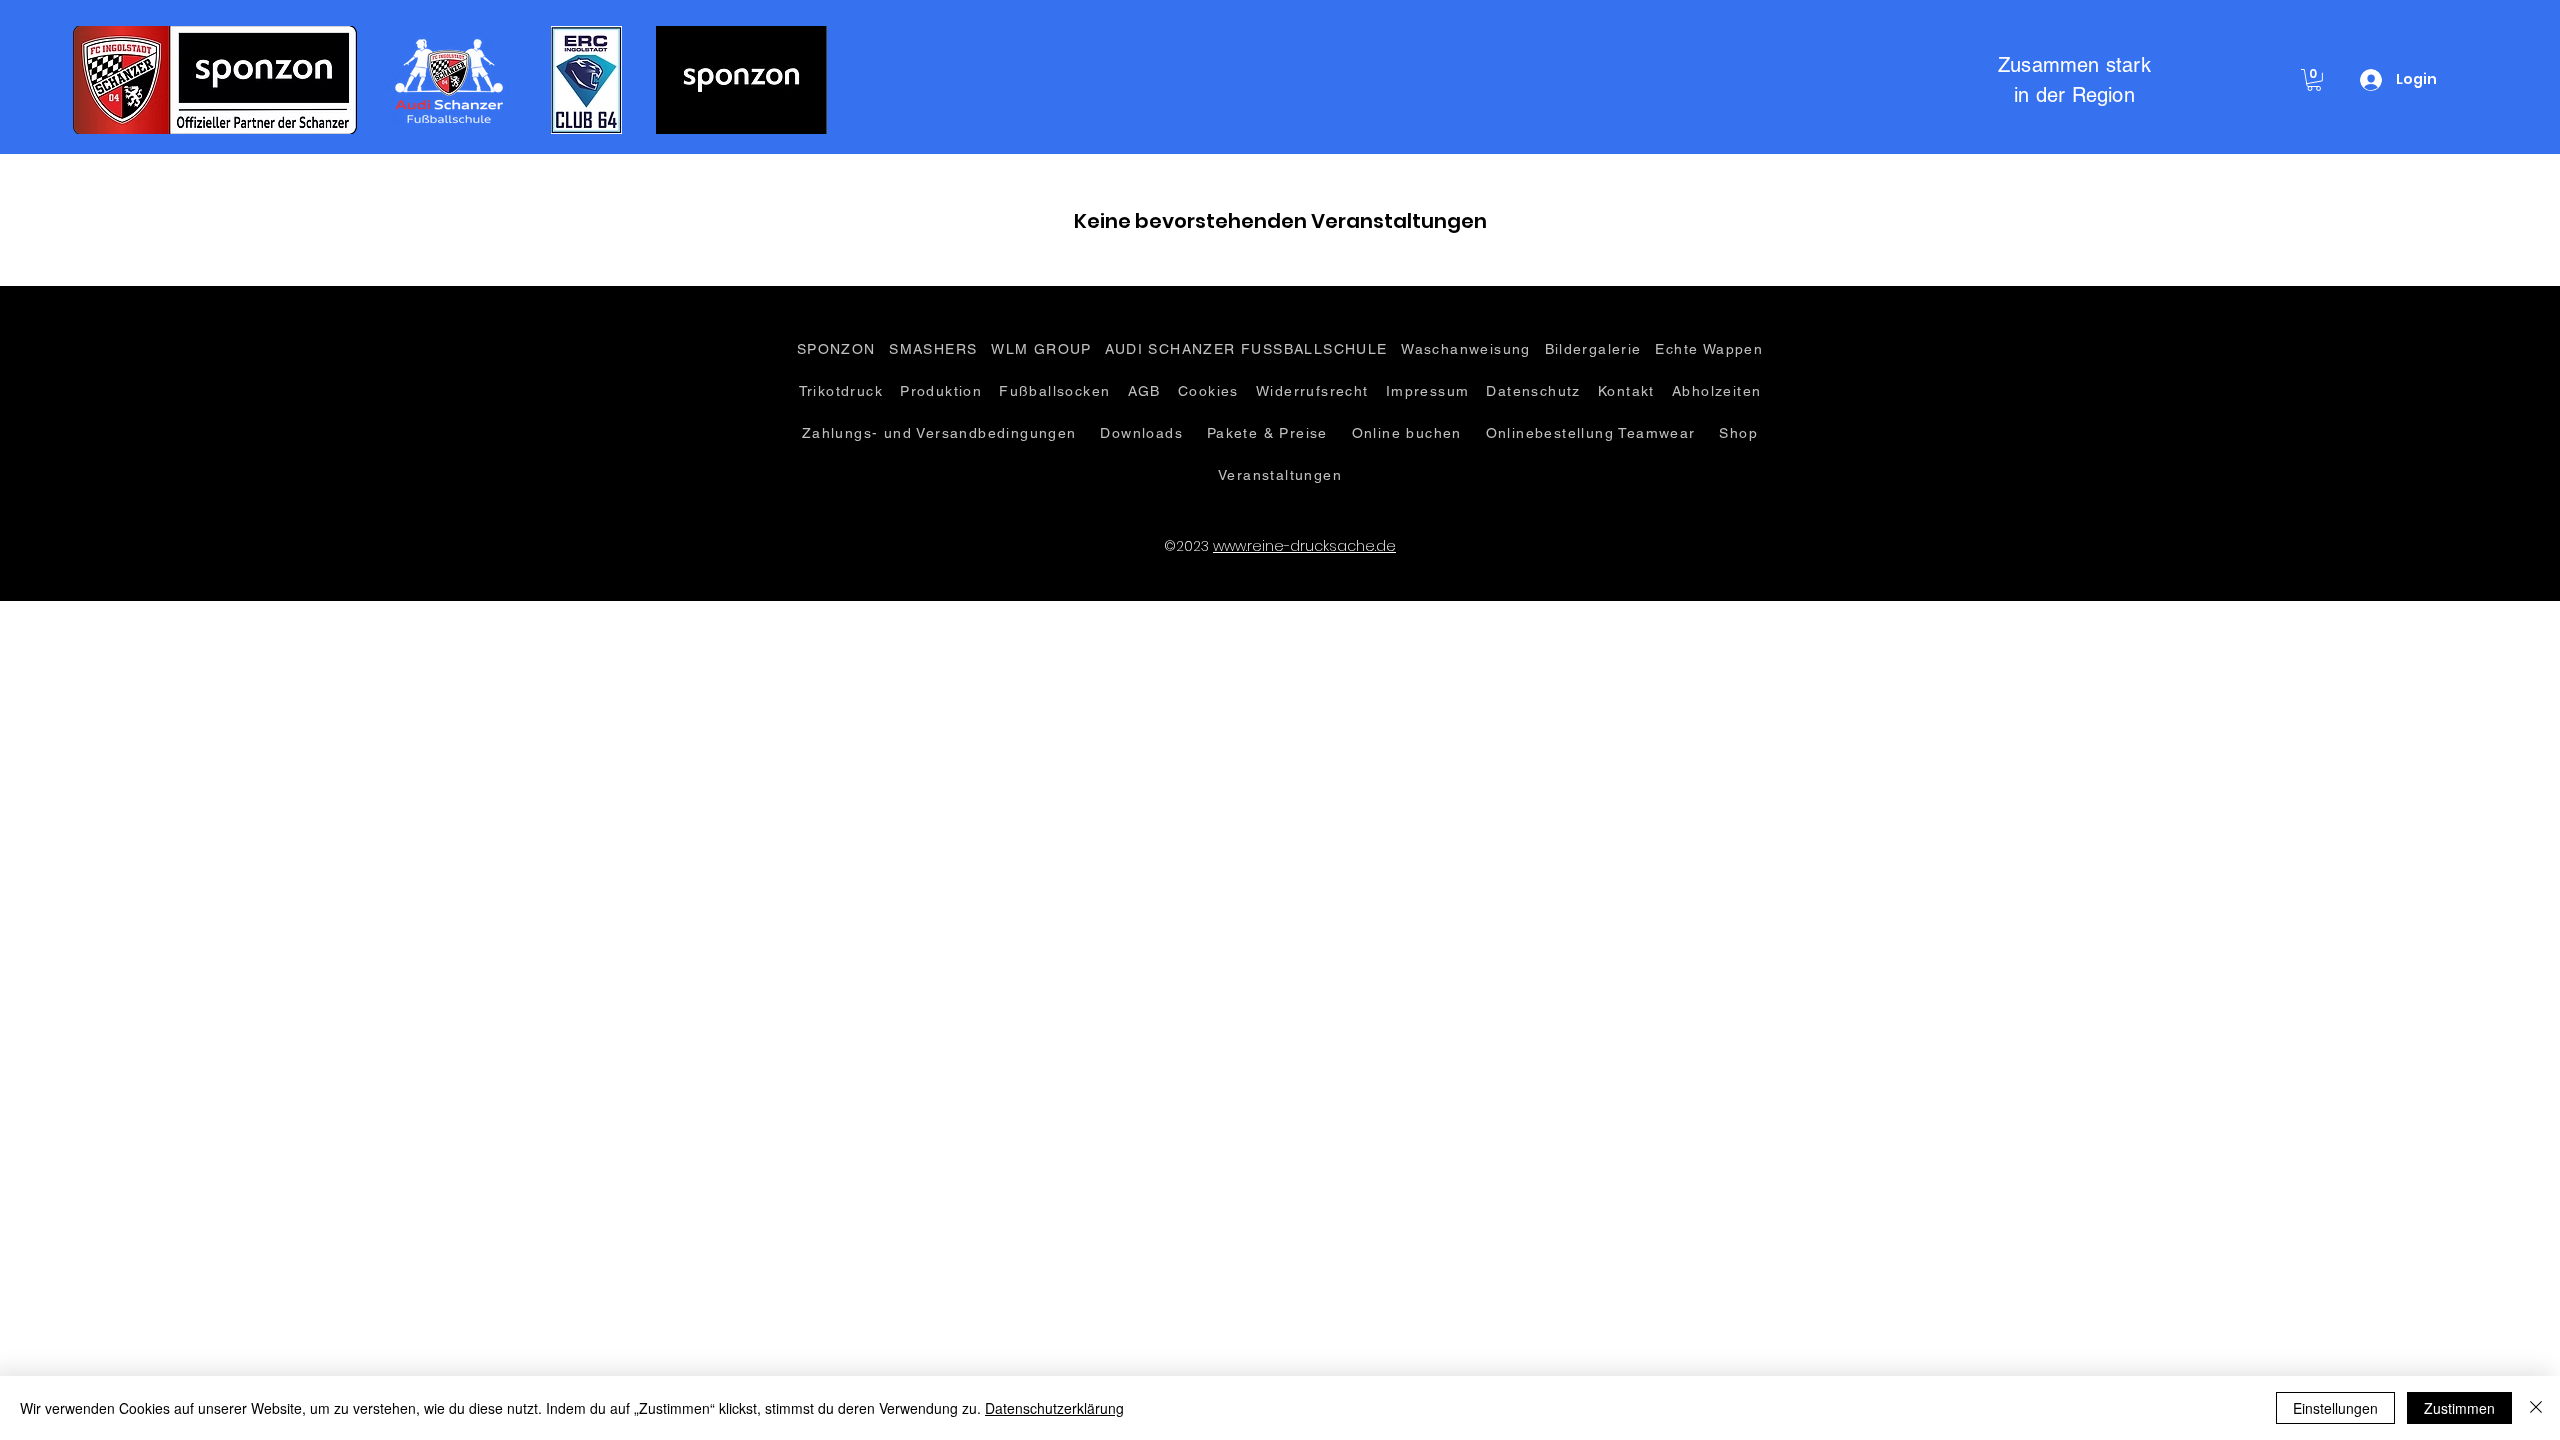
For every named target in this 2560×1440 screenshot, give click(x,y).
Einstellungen (2335, 1408)
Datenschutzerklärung (1054, 1408)
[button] (2314, 80)
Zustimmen (2459, 1408)
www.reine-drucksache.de (1304, 546)
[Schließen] (2536, 1408)
